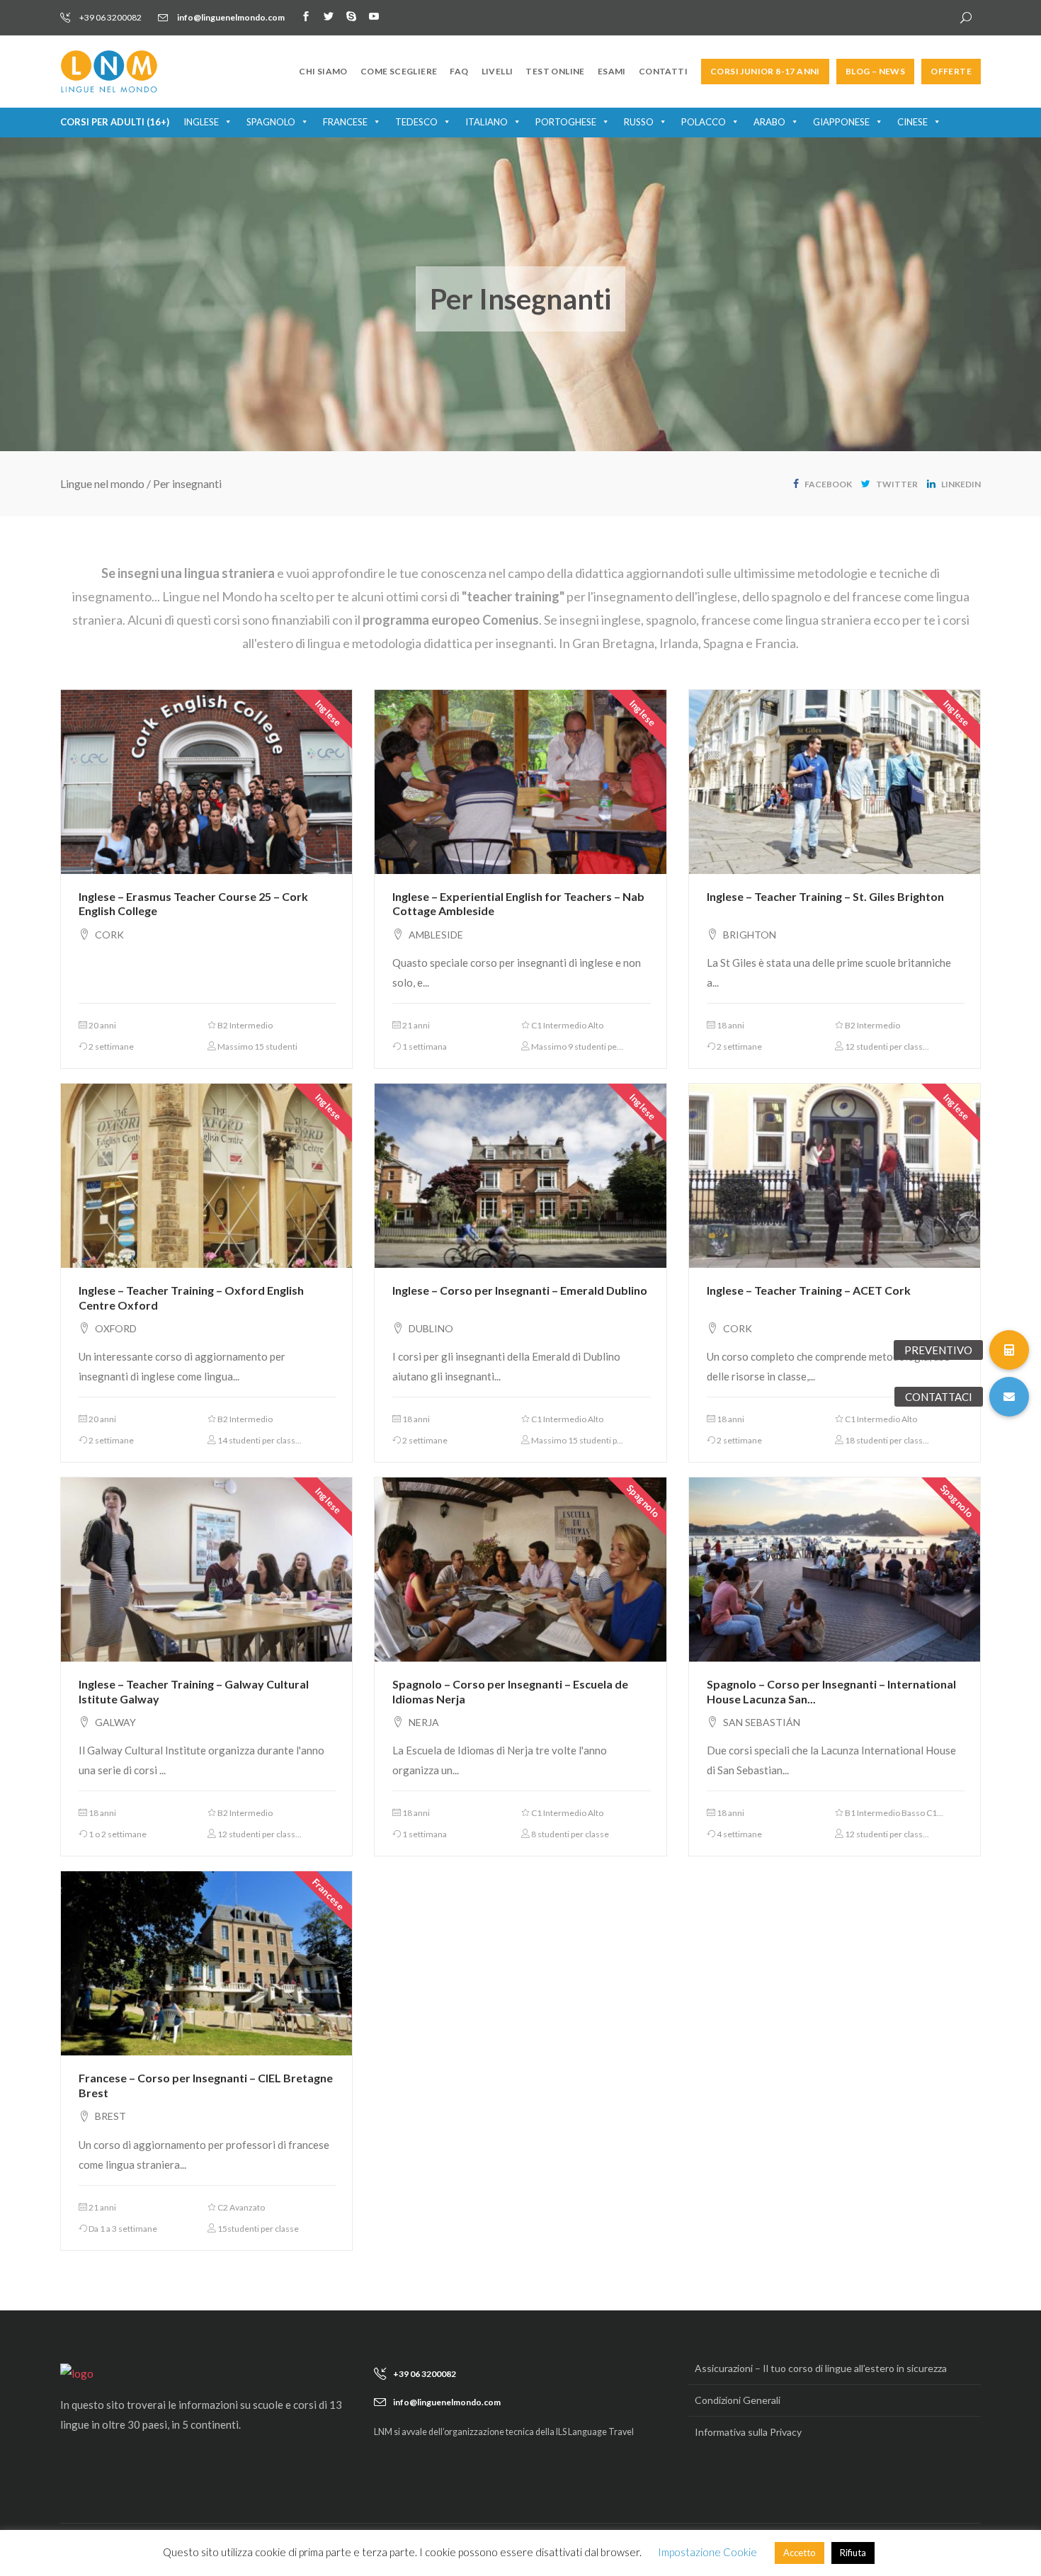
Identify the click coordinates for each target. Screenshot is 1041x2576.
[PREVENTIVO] (1009, 1350)
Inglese (201, 122)
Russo (639, 122)
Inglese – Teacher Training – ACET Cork (809, 1290)
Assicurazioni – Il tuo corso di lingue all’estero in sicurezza (821, 2368)
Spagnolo (271, 122)
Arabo (769, 122)
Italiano (487, 122)
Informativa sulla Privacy (748, 2432)
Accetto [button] (800, 2553)
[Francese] (206, 1962)
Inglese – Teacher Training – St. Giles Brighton (825, 896)
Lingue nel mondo (102, 483)
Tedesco (416, 122)
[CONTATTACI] (1009, 1397)
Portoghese (566, 122)
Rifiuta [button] (853, 2553)
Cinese (912, 122)
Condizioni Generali (738, 2400)
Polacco (704, 122)
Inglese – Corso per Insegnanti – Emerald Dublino (520, 1290)
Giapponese (841, 122)
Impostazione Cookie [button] (707, 2552)
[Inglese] (206, 781)
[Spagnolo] (520, 1568)
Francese (345, 122)
